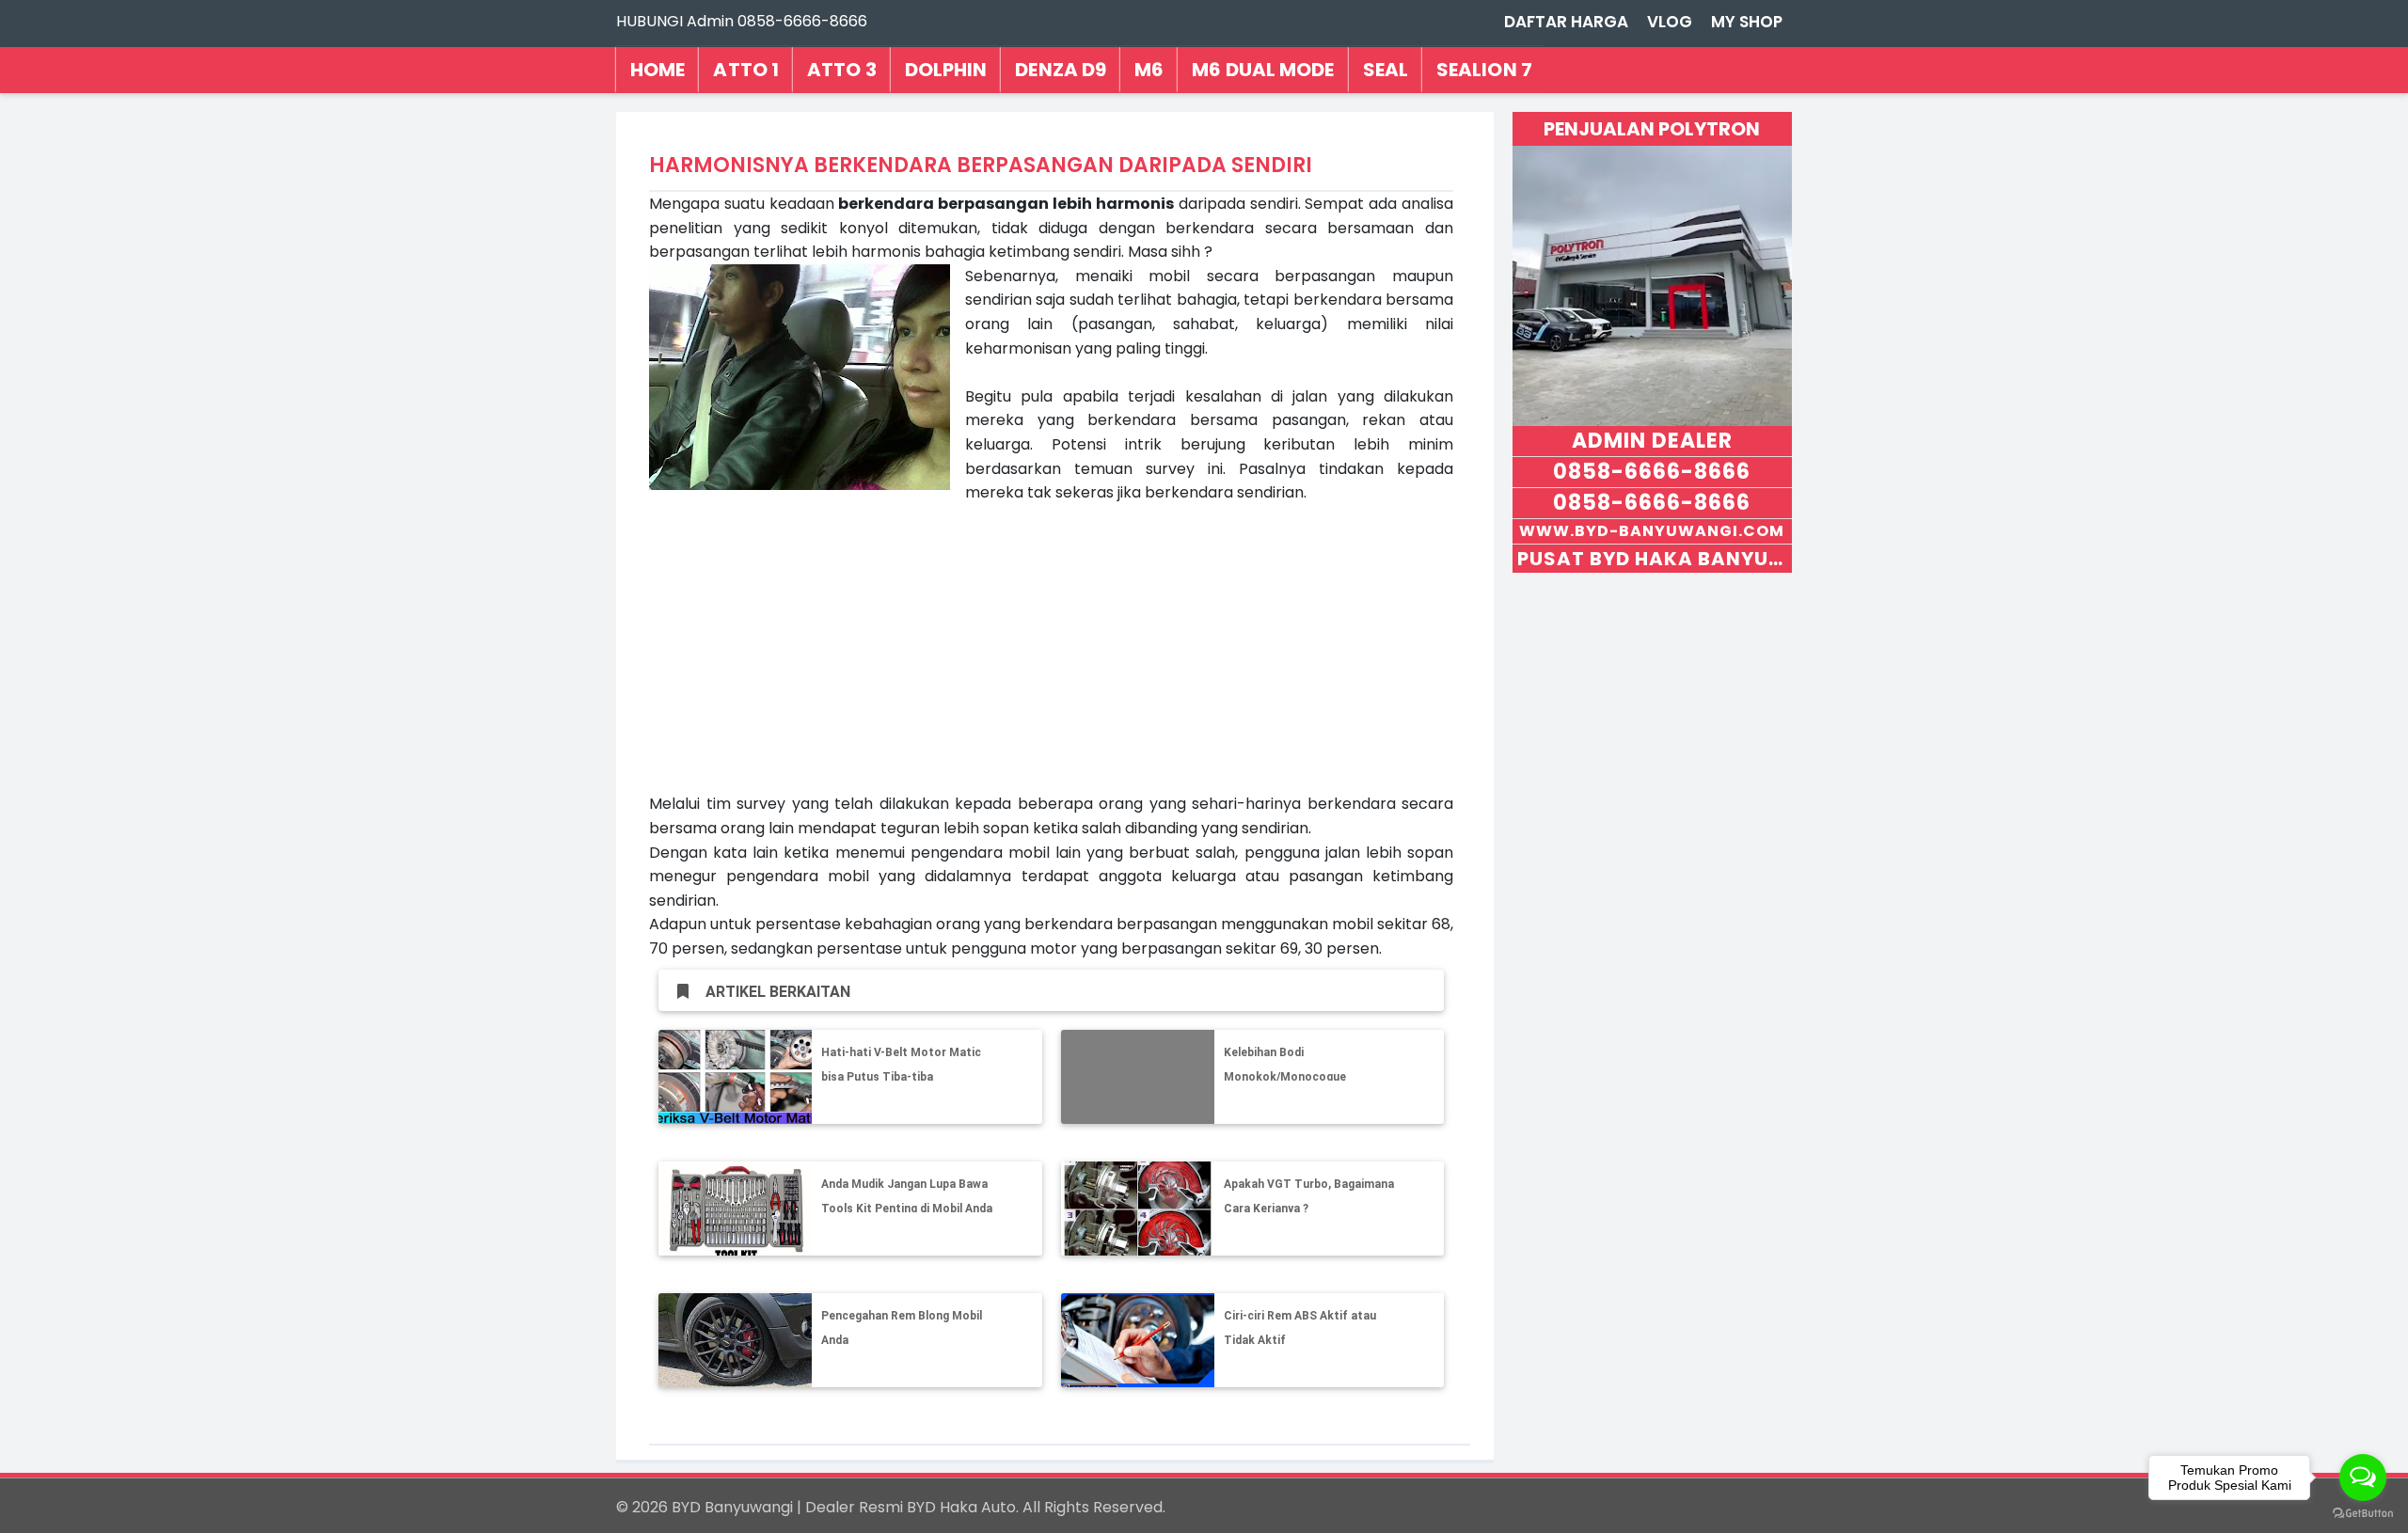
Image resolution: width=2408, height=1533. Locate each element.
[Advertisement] (1051, 660)
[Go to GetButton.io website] (2363, 1514)
